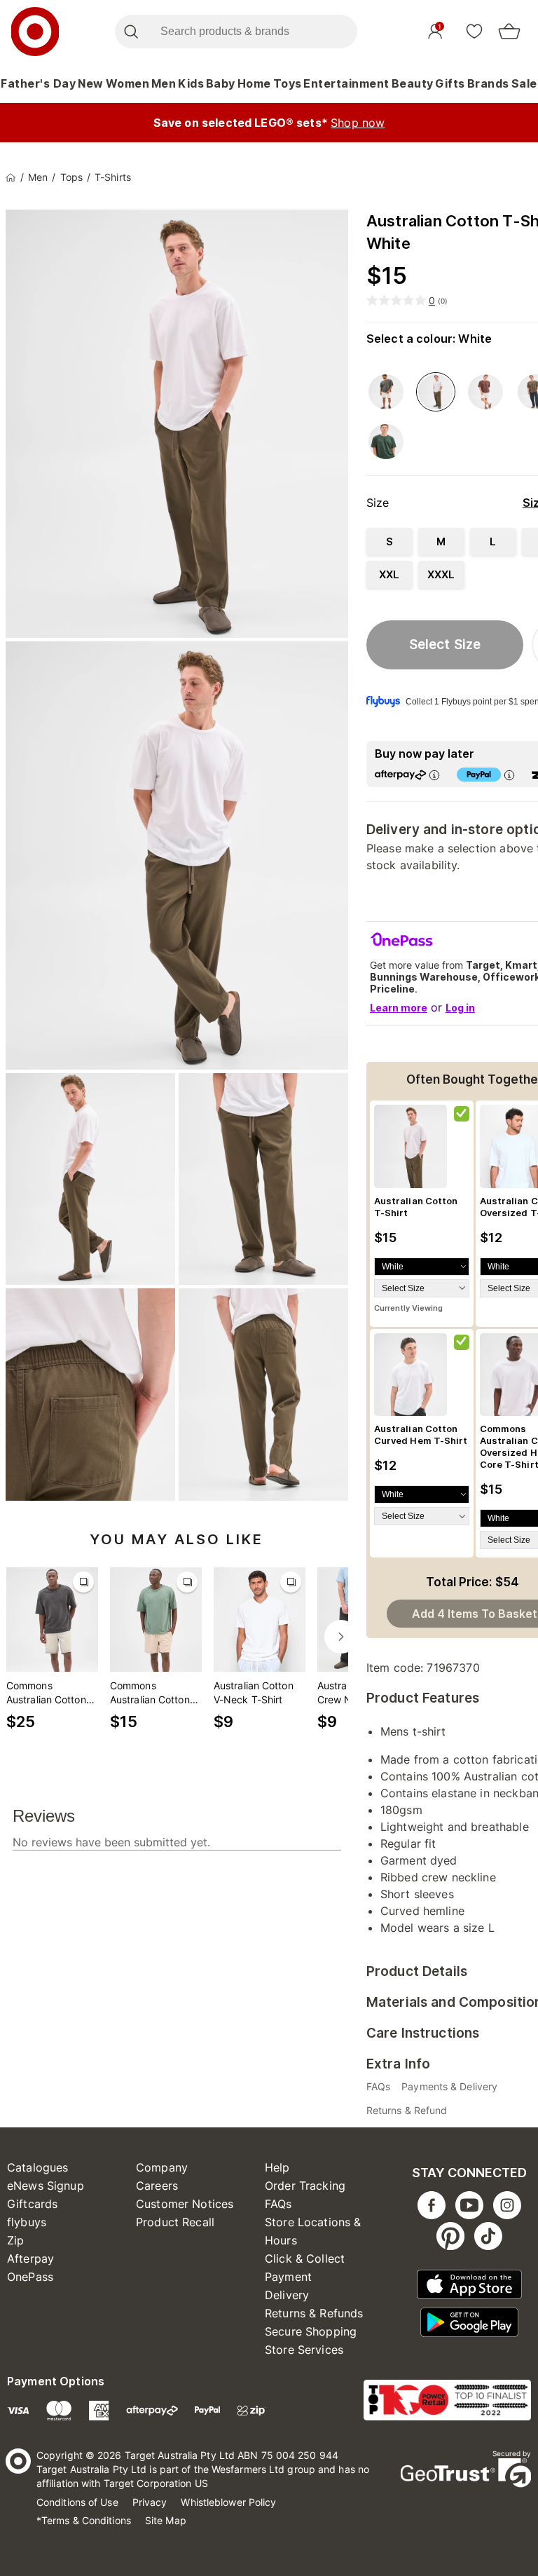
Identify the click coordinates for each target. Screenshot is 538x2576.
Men (164, 83)
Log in (460, 1008)
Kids (191, 83)
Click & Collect (305, 2258)
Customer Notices (185, 2204)
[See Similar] (83, 1582)
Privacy (150, 2502)
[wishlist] (474, 31)
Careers (157, 2186)
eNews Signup (46, 2186)
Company (162, 2167)
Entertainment (346, 83)
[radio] (389, 541)
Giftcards (32, 2204)
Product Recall (175, 2222)
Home (254, 83)
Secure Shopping (311, 2331)
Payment (288, 2277)
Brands (488, 83)
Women (128, 83)
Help (277, 2167)
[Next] (341, 1637)
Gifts (450, 83)
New (91, 83)
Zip (15, 2240)
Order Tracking (305, 2186)
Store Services (304, 2350)
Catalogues (38, 2167)
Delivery (287, 2295)
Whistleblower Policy (228, 2502)
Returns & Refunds (314, 2313)
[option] (386, 392)
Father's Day (38, 83)
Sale (524, 83)
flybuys (27, 2222)
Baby (221, 83)
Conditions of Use (77, 2502)
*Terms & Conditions (84, 2520)
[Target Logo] (35, 32)
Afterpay (30, 2258)
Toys (288, 83)
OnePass (30, 2277)
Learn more (399, 1008)
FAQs (278, 2204)
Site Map (166, 2520)
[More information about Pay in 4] (509, 775)
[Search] (131, 32)
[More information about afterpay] (434, 775)
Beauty (413, 83)
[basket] (509, 32)
